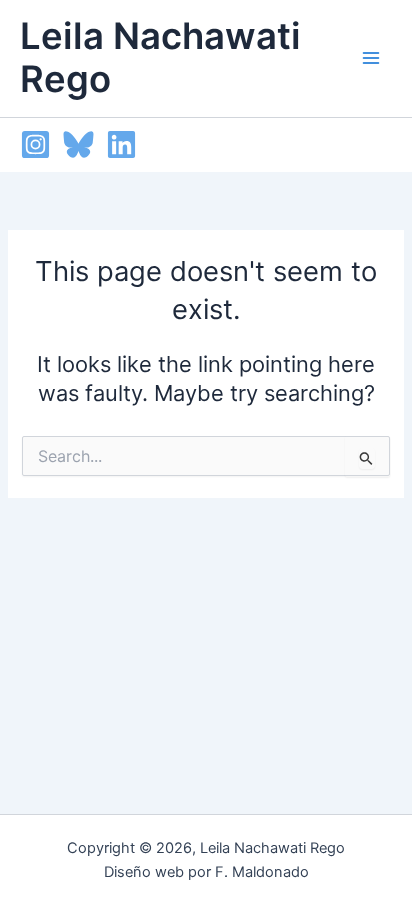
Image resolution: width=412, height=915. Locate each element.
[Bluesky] (78, 144)
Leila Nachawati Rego (160, 58)
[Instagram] (35, 144)
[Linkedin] (121, 144)
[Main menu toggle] (371, 58)
